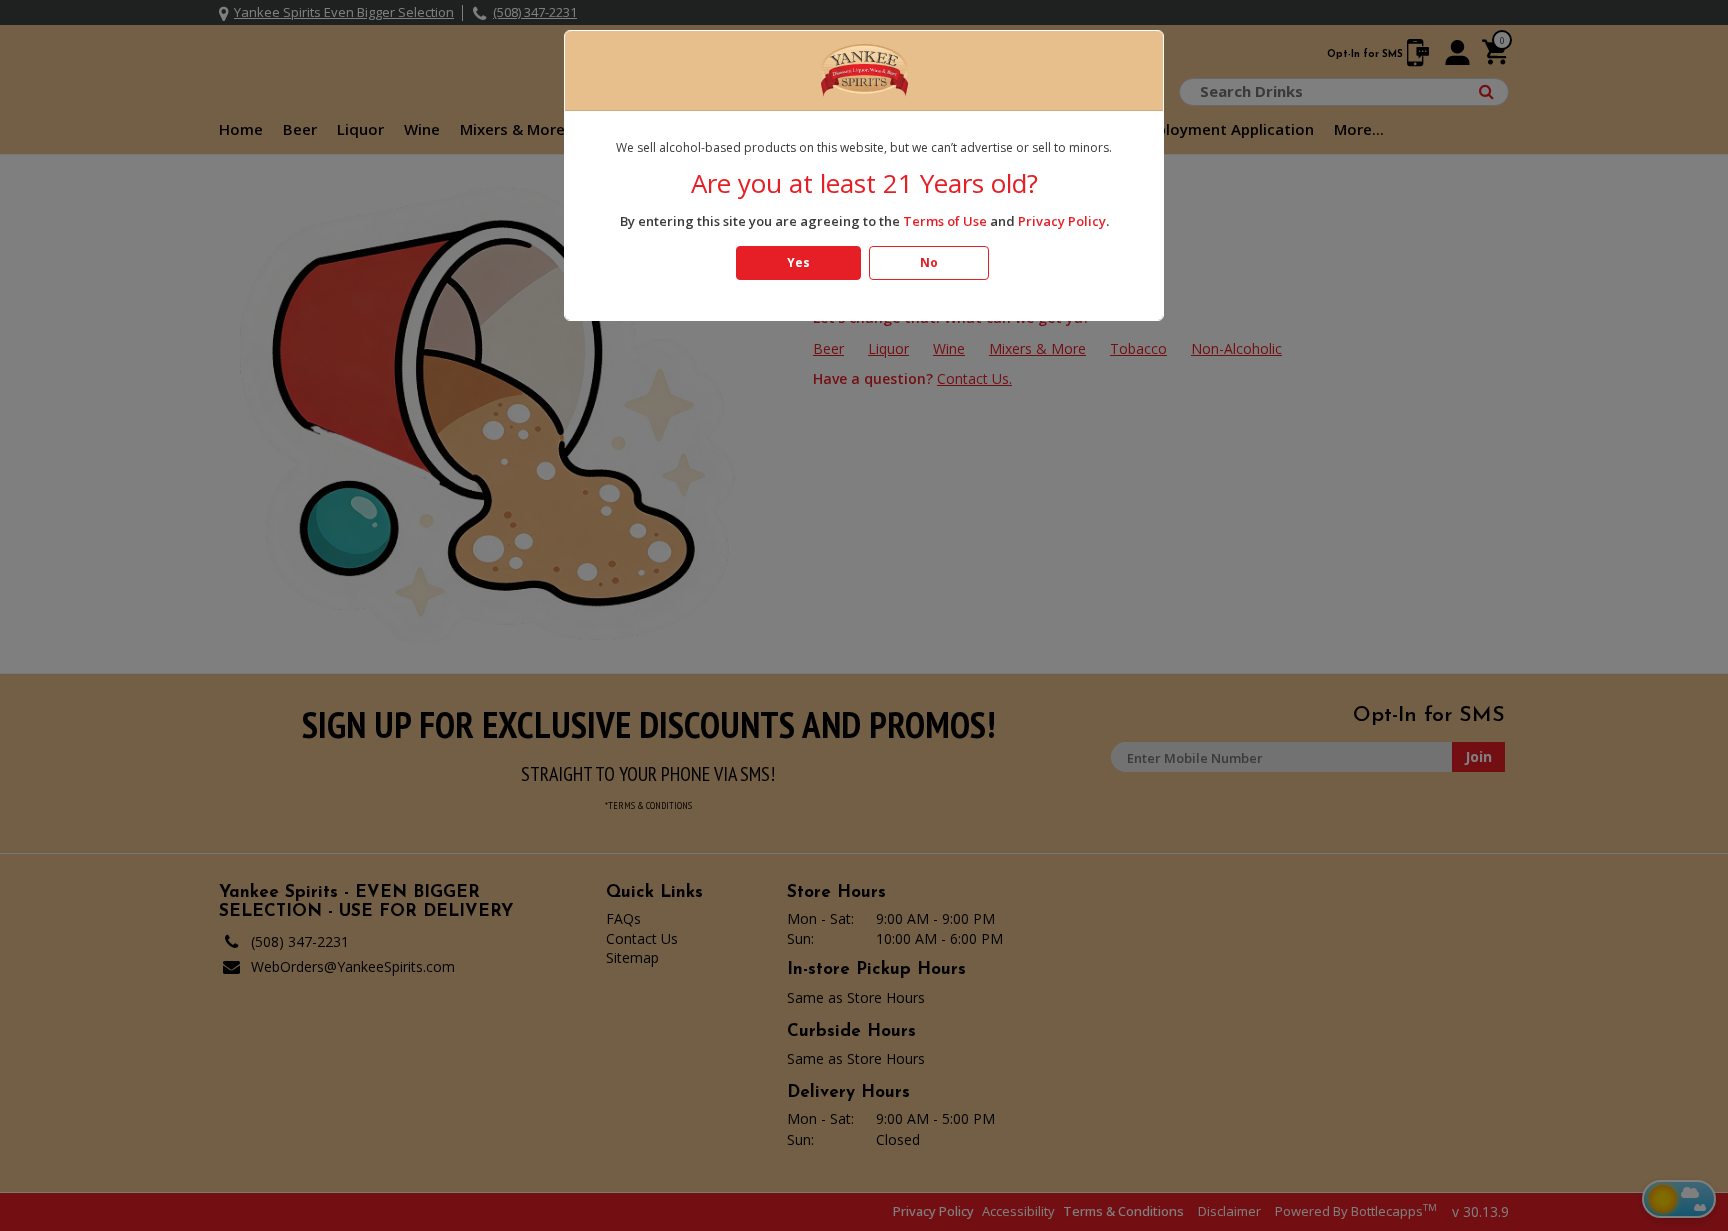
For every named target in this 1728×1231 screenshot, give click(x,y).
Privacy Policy (1062, 221)
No (929, 262)
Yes (798, 262)
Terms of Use (945, 221)
